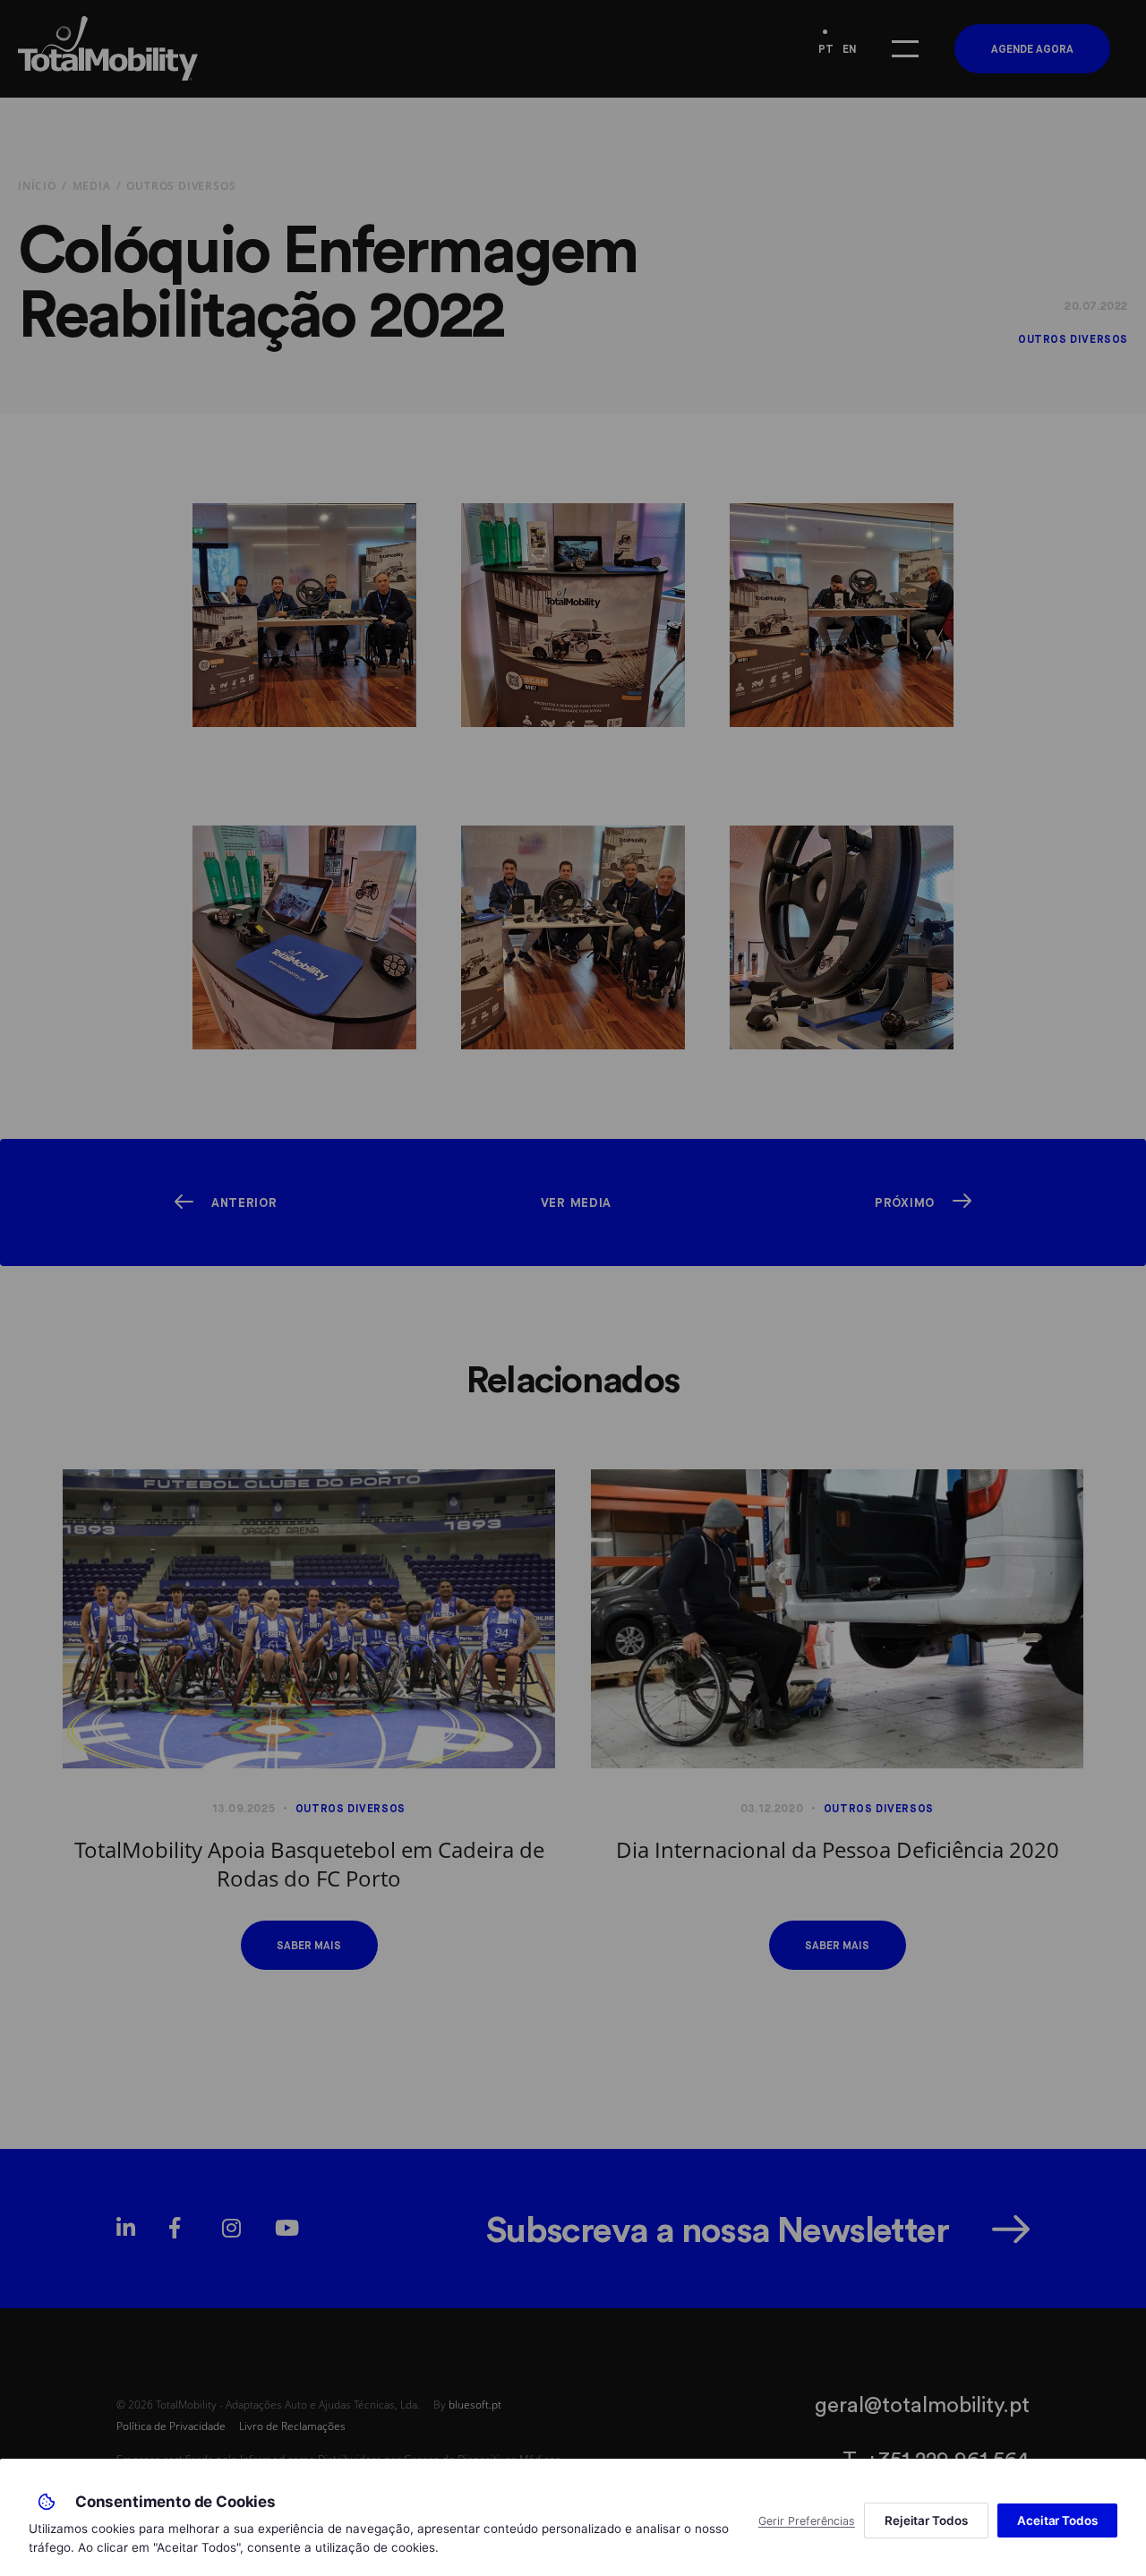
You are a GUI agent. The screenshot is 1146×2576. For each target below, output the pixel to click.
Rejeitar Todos (926, 2520)
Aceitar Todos (1057, 2520)
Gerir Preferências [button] (807, 2521)
